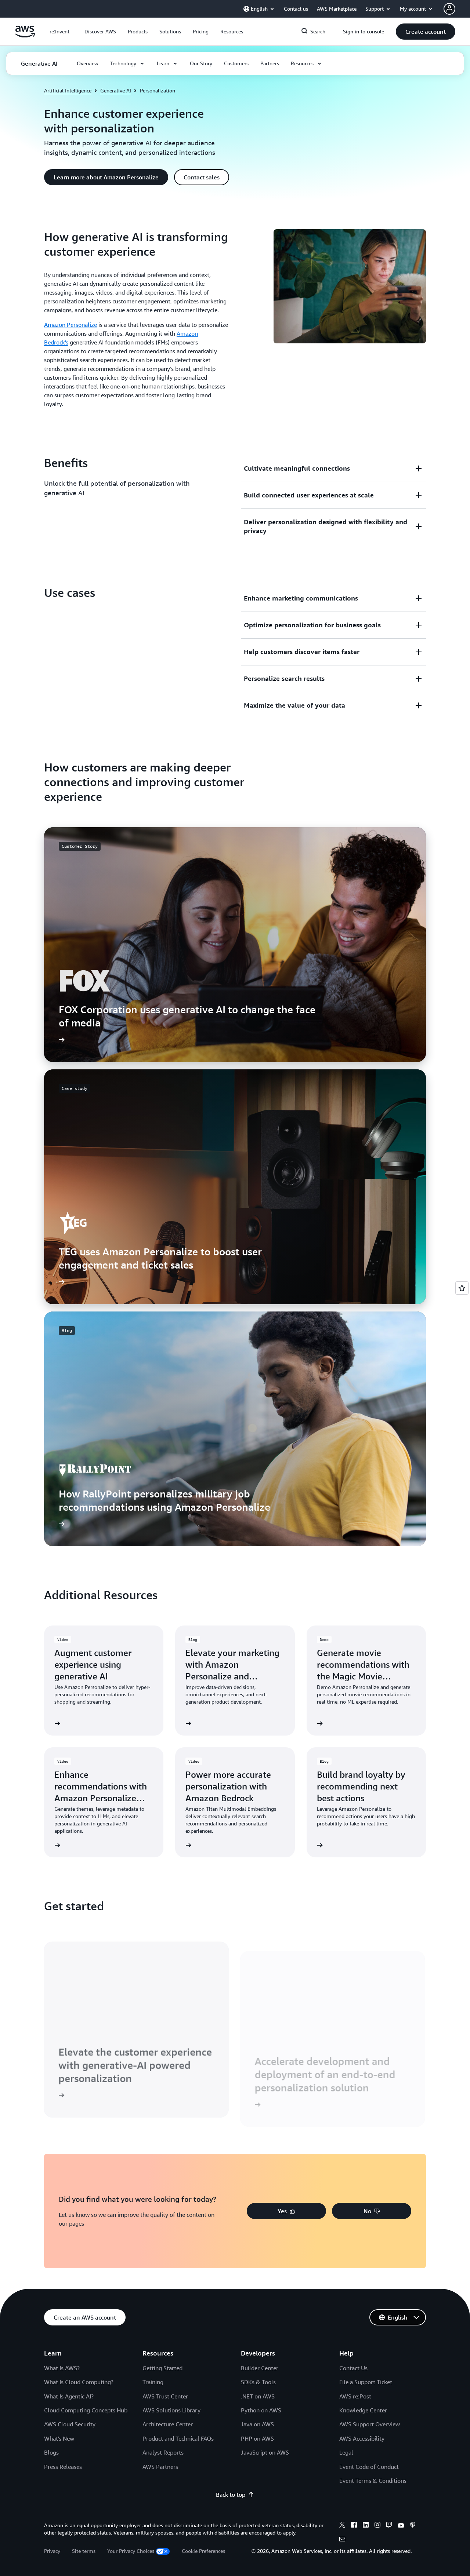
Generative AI (116, 90)
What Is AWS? (62, 2368)
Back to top (231, 2495)
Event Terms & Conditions (373, 2481)
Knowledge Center (363, 2410)
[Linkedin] (366, 2526)
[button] (100, 32)
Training (153, 2382)
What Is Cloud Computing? (79, 2382)
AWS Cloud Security (70, 2424)
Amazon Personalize (70, 325)
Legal (346, 2452)
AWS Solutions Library (171, 2410)
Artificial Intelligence (68, 90)
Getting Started (162, 2368)
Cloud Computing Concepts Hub (86, 2410)
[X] (342, 2526)
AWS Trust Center (165, 2396)
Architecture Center (168, 2424)
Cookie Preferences (203, 2551)
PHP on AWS (257, 2438)
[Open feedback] (462, 1288)
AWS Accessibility (362, 2438)
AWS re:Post (355, 2396)
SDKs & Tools (258, 2382)
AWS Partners (160, 2467)
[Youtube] (401, 2526)
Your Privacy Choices (131, 2551)
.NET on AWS (258, 2396)
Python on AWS (261, 2410)
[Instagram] (377, 2526)
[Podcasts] (413, 2526)
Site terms (84, 2551)
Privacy (52, 2551)
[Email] (342, 2540)
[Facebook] (354, 2526)
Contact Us (353, 2368)
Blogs (51, 2452)
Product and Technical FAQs (178, 2438)
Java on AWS (257, 2424)
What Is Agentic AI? (69, 2396)
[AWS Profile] (449, 9)
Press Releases (63, 2467)
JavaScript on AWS (265, 2452)
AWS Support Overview (370, 2424)
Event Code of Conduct (369, 2467)
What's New (59, 2438)
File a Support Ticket (366, 2382)
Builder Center (260, 2368)
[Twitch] (389, 2526)
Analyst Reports (163, 2452)
